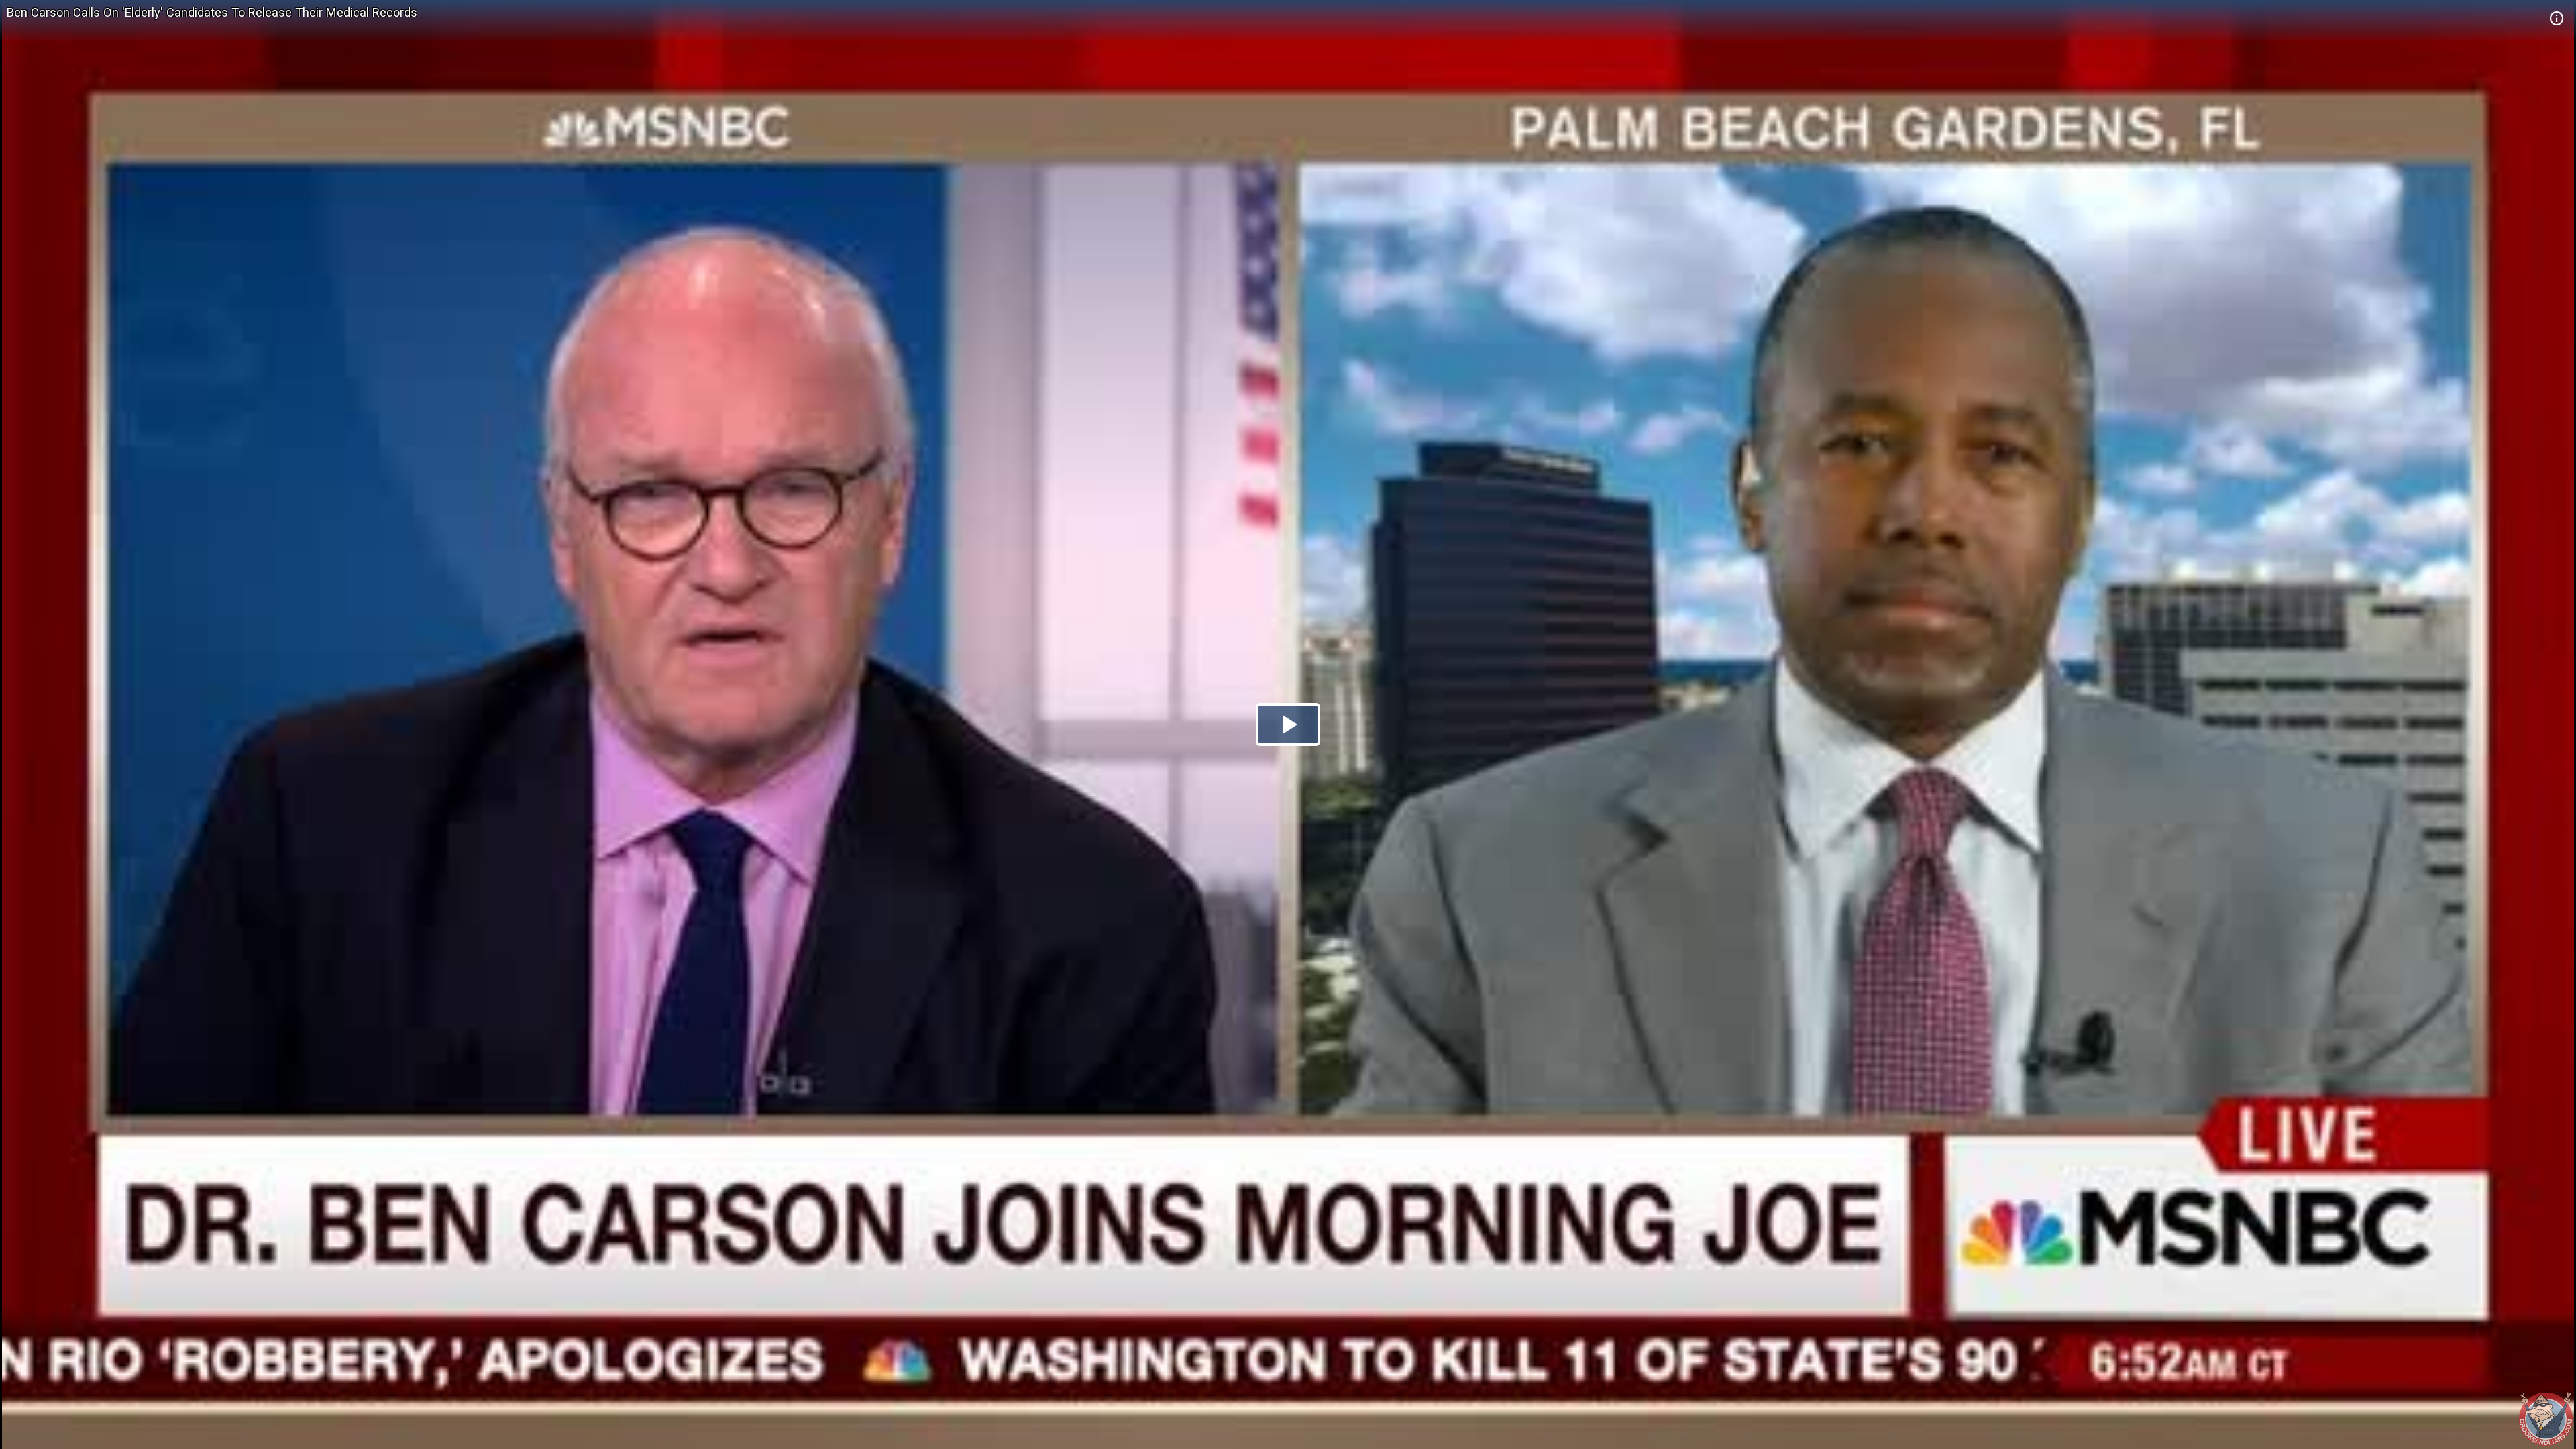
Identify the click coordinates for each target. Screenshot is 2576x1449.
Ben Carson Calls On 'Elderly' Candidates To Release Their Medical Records (212, 12)
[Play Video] (1288, 724)
